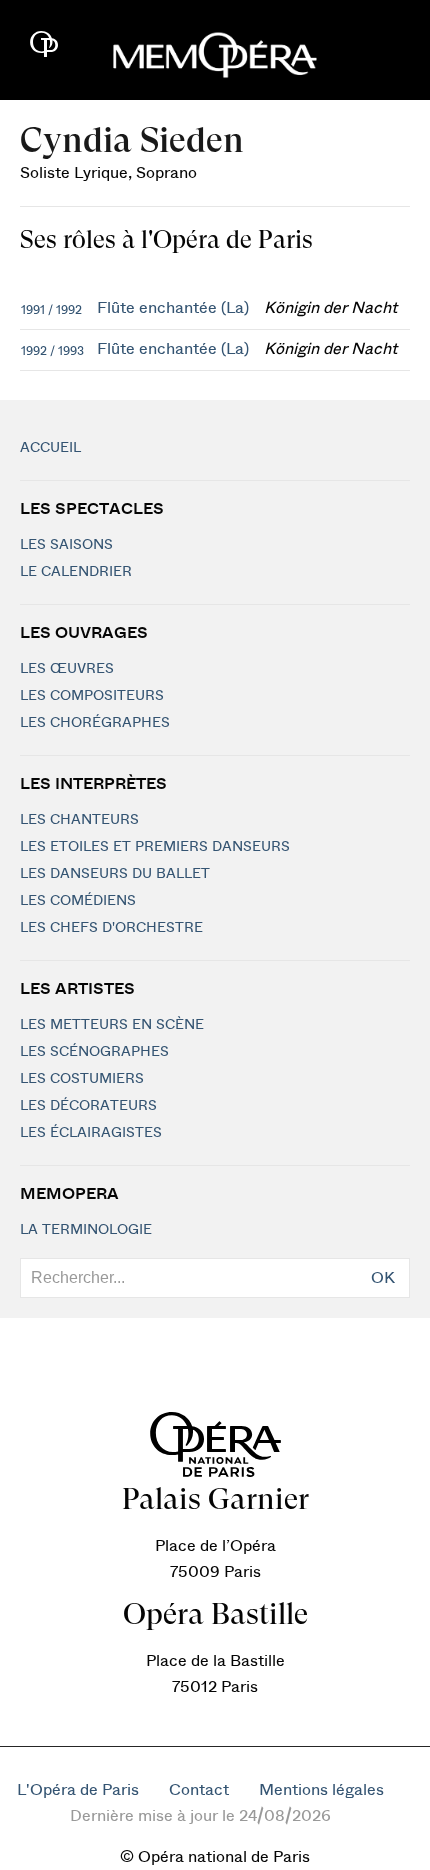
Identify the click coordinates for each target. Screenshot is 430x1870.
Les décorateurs (88, 1106)
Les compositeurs (92, 696)
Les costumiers (82, 1079)
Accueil (50, 448)
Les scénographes (94, 1052)
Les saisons (66, 545)
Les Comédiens (78, 901)
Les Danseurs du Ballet (115, 874)
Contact (199, 1790)
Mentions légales (321, 1790)
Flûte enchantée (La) (173, 308)
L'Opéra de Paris (78, 1790)
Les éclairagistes (91, 1133)
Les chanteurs (79, 820)
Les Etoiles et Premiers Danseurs (155, 847)
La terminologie (86, 1230)
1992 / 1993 (52, 351)
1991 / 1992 (51, 310)
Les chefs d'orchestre (111, 928)
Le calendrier (76, 572)
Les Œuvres (67, 669)
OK (383, 1278)
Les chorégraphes (95, 723)
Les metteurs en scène (112, 1025)
